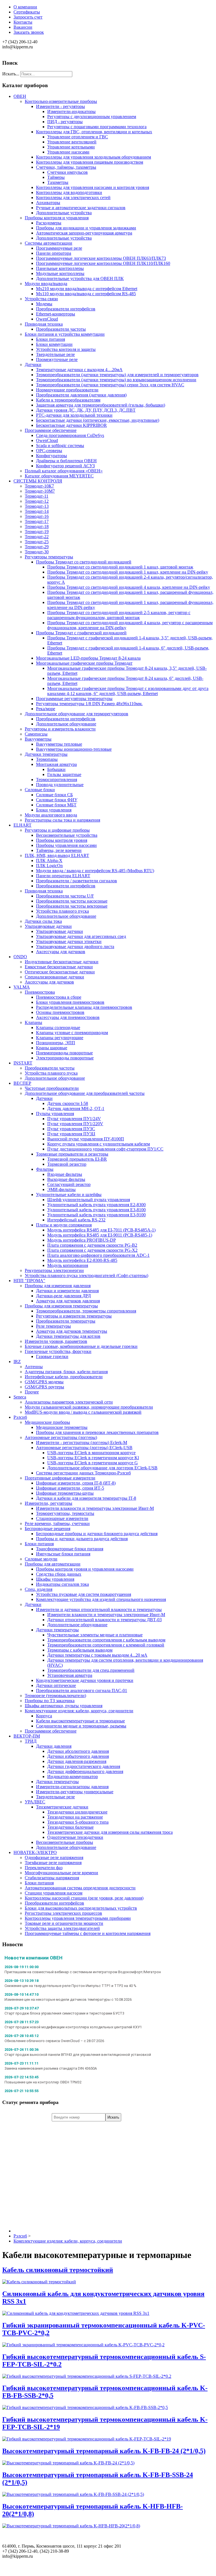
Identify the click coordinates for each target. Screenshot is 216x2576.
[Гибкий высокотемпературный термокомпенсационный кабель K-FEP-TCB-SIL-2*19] (87, 2439)
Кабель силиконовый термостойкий (58, 2270)
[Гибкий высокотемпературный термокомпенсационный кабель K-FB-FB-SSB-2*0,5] (85, 2407)
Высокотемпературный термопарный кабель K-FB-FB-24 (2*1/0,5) (104, 2451)
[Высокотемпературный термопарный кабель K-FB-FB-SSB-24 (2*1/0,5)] (73, 2494)
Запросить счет (28, 17)
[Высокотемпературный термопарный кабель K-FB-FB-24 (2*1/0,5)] (68, 2463)
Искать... (11, 74)
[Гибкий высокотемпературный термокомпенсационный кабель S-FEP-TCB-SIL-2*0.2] (87, 2376)
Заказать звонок (29, 32)
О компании (25, 7)
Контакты (23, 22)
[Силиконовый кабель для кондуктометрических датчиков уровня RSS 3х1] (76, 2313)
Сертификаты (27, 12)
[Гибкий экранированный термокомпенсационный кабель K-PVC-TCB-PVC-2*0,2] (83, 2345)
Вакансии (23, 27)
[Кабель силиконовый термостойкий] (39, 2282)
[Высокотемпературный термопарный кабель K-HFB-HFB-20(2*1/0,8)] (71, 2526)
